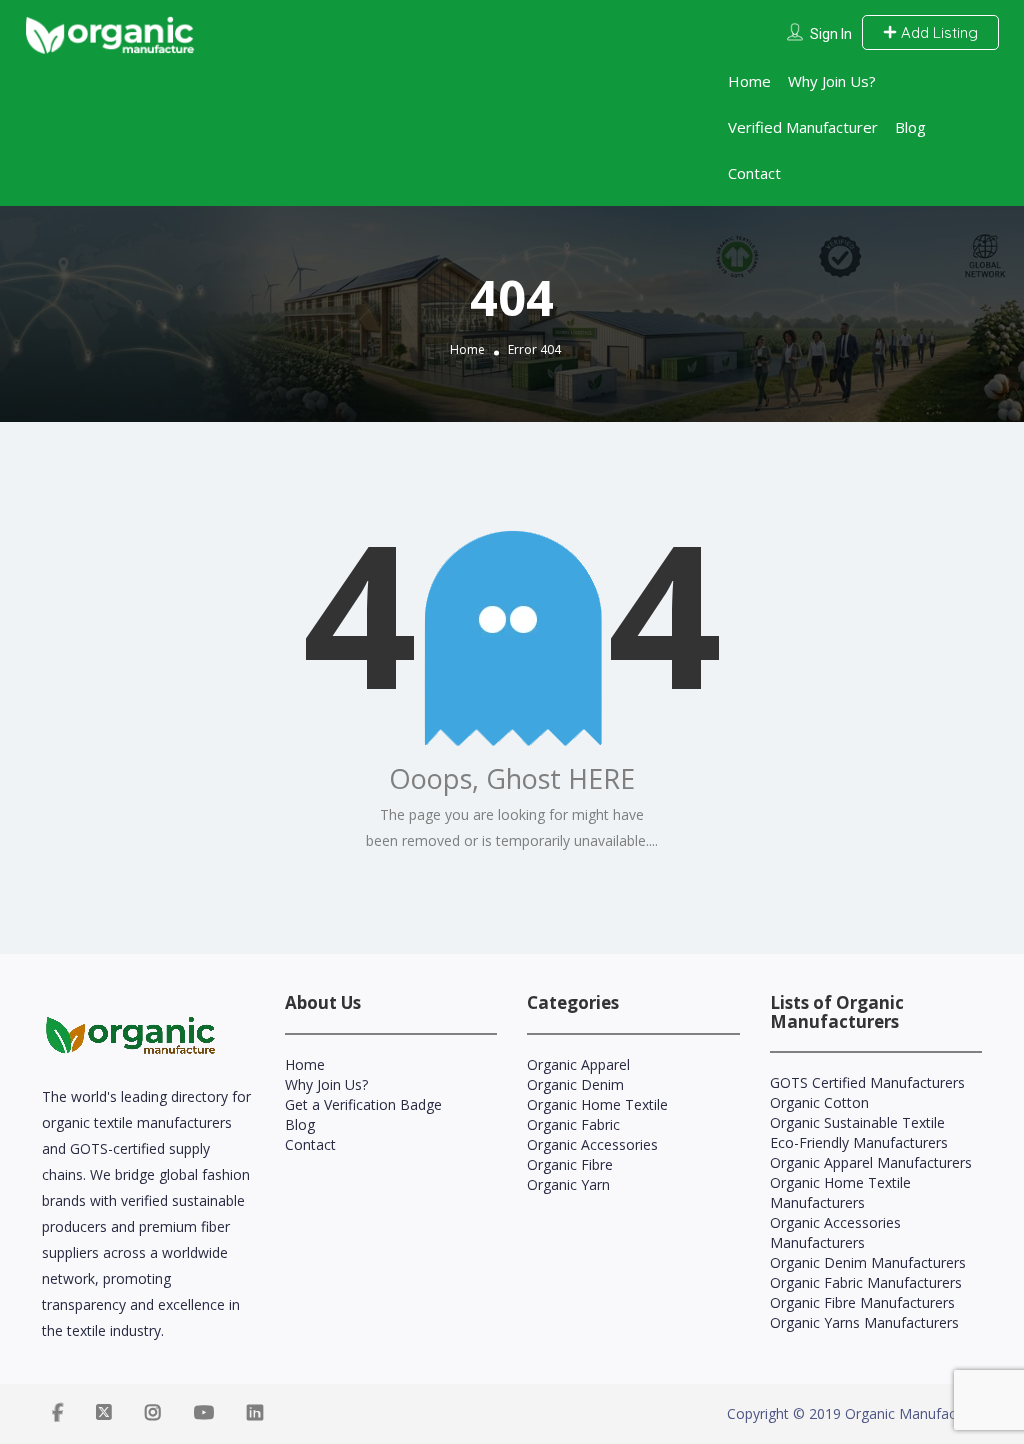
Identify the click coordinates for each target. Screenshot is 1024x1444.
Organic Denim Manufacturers (868, 1262)
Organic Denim (575, 1084)
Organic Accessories (592, 1144)
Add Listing (937, 32)
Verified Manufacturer (803, 127)
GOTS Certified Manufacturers (867, 1082)
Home (749, 81)
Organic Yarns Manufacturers (864, 1322)
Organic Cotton (819, 1102)
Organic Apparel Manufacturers (871, 1162)
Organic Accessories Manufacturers (835, 1232)
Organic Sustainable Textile (857, 1122)
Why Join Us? (832, 81)
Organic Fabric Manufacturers (866, 1282)
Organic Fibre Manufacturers (862, 1302)
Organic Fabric (573, 1124)
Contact (754, 173)
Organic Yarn (568, 1184)
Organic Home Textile (597, 1104)
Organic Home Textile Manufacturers (840, 1192)
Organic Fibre (570, 1164)
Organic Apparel (578, 1064)
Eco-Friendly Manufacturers (859, 1142)
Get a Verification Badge (363, 1104)
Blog (910, 127)
